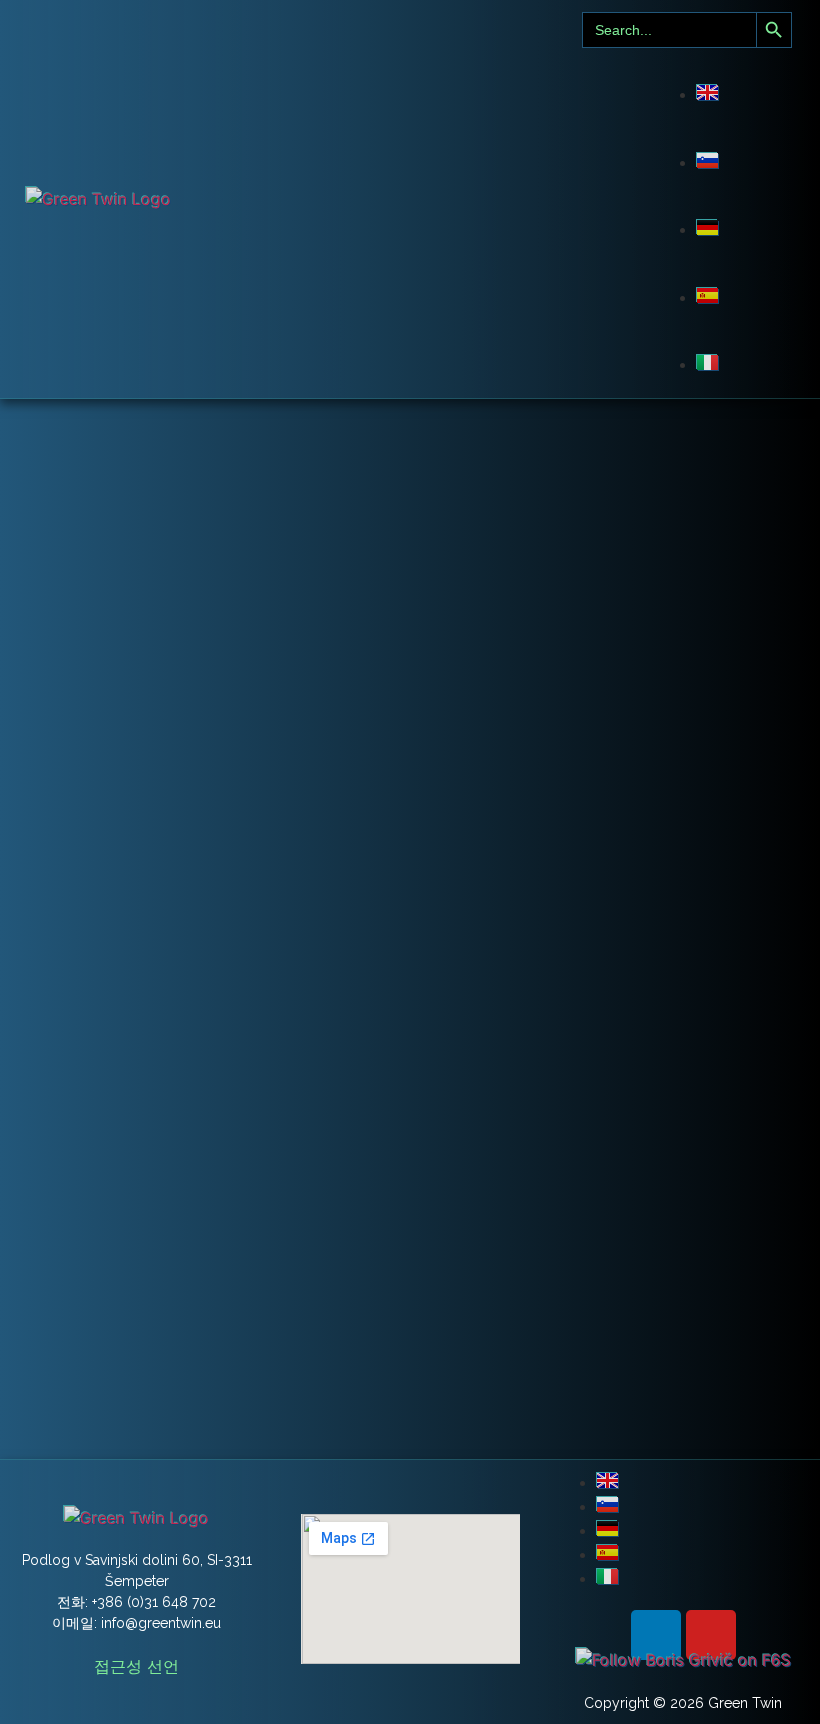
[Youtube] (711, 1635)
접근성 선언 (136, 1666)
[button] (378, 199)
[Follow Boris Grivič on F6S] (683, 1660)
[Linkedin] (656, 1635)
